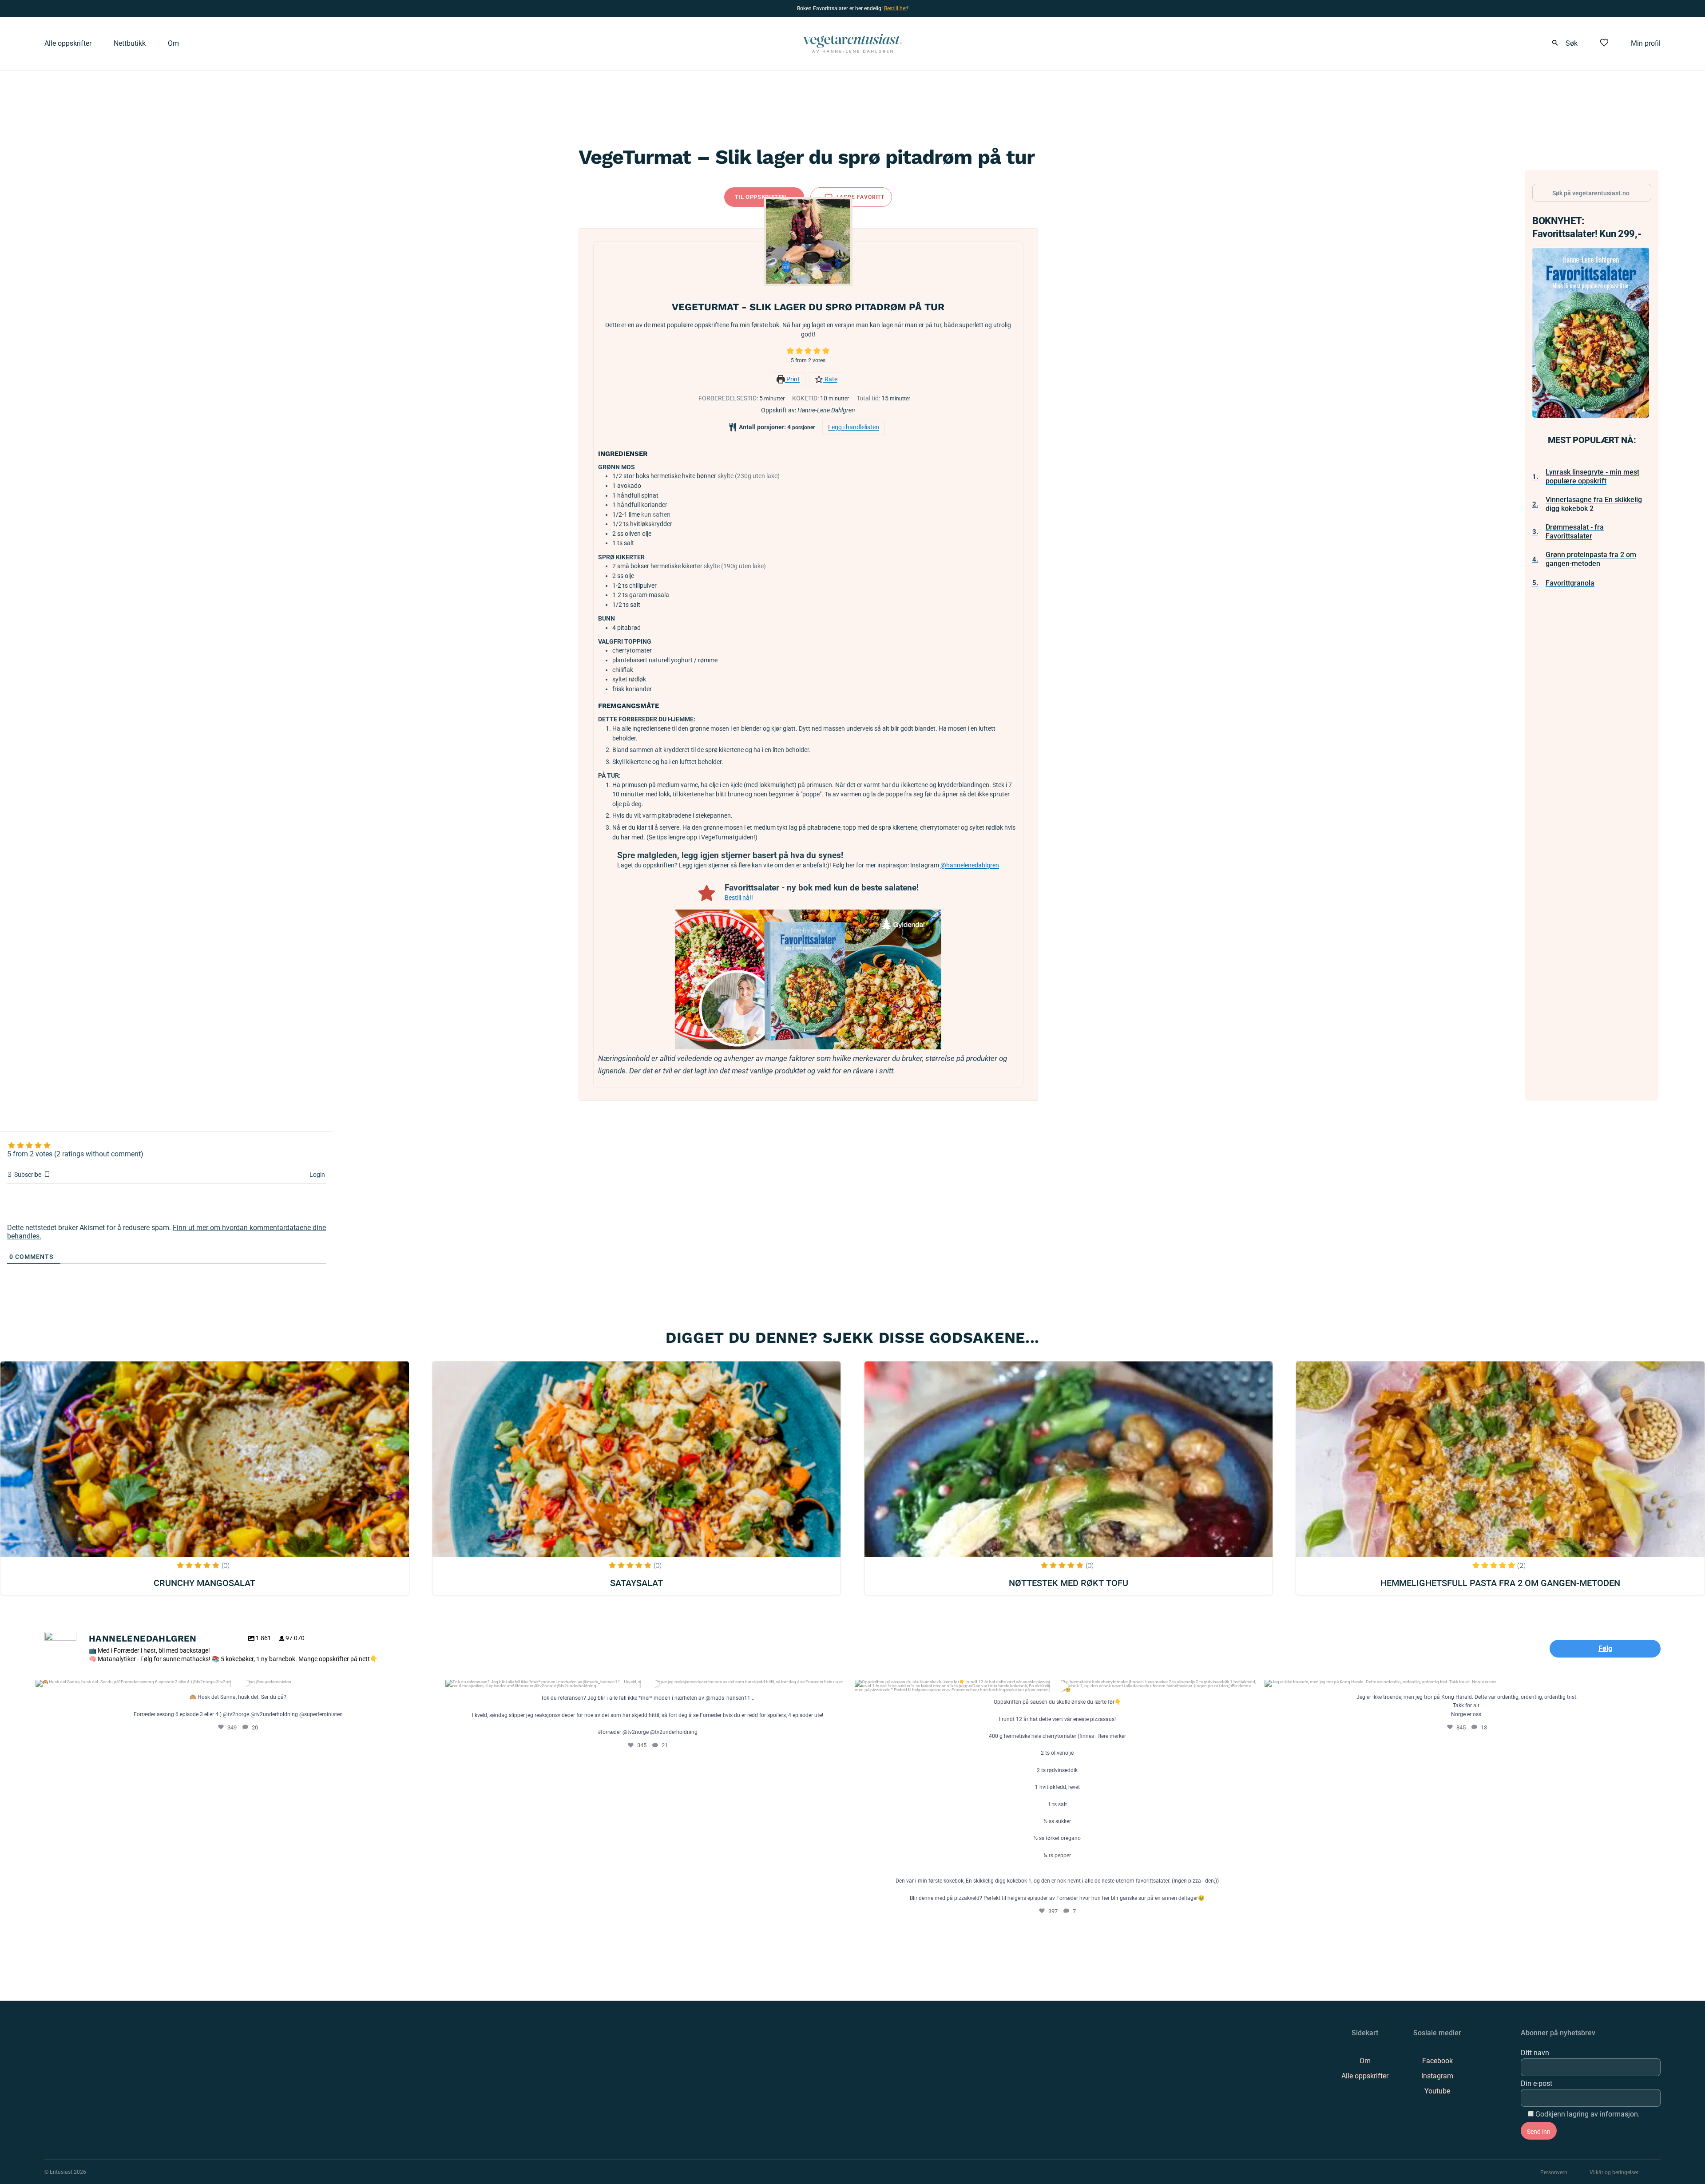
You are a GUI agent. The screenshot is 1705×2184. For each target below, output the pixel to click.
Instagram (1437, 2076)
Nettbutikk (130, 43)
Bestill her (896, 8)
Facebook (1437, 2061)
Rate (830, 379)
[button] (790, 351)
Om (173, 43)
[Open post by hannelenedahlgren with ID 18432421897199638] (238, 1683)
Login (317, 1175)
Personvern (1554, 2172)
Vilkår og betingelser (1614, 2172)
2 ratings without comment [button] (99, 1154)
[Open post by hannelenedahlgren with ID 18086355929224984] (648, 1684)
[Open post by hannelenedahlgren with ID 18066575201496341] (1467, 1683)
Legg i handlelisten (854, 427)
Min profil (1646, 43)
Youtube (1437, 2091)
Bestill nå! (738, 898)
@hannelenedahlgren (970, 865)
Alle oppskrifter (68, 43)
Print (792, 379)
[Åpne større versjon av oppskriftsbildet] (808, 241)
